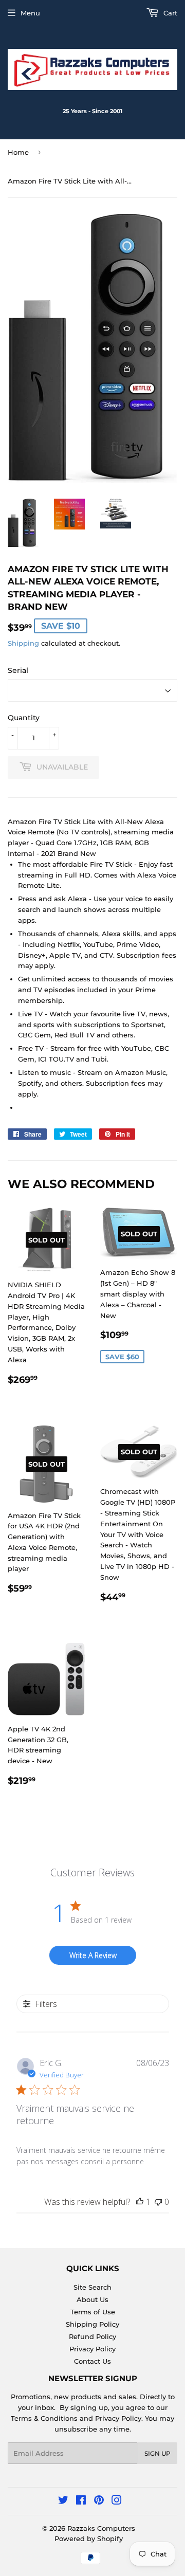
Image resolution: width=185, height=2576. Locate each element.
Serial (18, 670)
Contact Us (92, 2361)
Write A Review (93, 1955)
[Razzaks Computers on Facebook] (81, 2501)
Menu (30, 13)
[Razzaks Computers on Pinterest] (99, 2501)
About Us (92, 2299)
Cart (169, 13)
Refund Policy (92, 2336)
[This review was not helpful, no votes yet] (158, 2202)
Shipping (23, 643)
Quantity (24, 718)
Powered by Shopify (89, 2538)
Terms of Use (93, 2312)
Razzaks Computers (101, 2528)
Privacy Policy (92, 2349)
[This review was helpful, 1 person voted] (140, 2202)
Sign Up (158, 2453)
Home (18, 152)
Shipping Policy (92, 2324)
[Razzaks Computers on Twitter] (63, 2501)
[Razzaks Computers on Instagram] (117, 2501)
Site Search (92, 2287)
